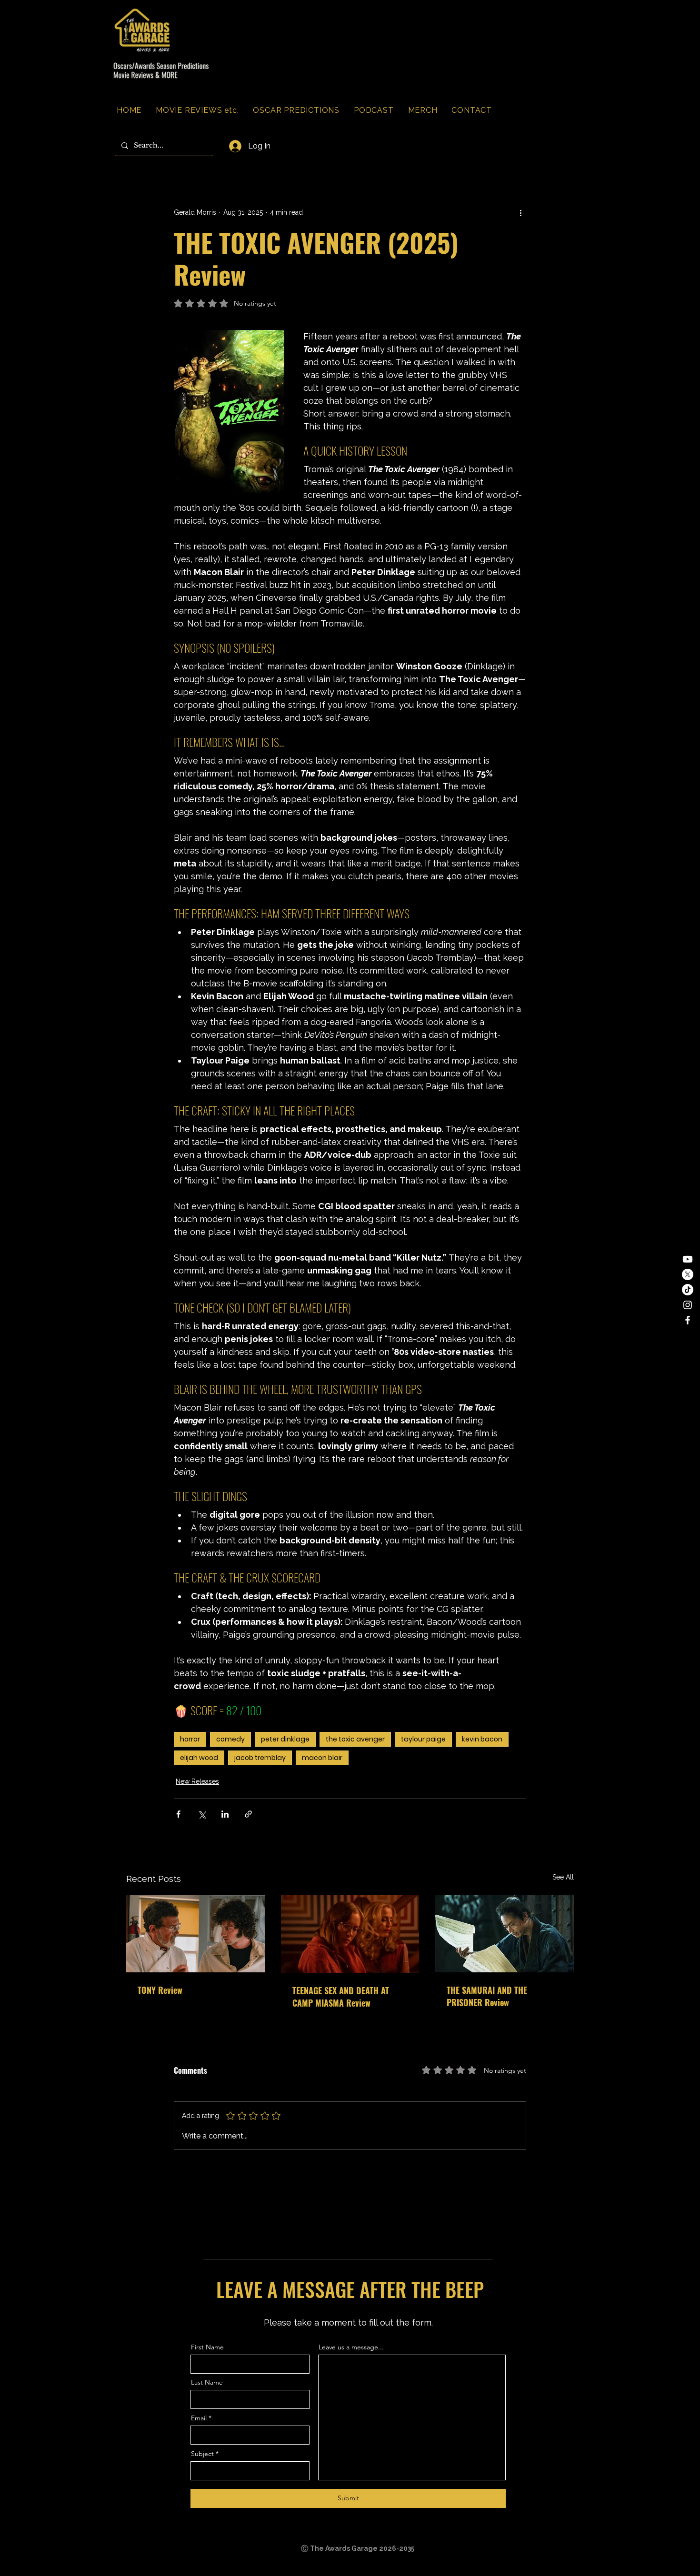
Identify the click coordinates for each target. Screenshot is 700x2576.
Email (199, 2418)
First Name (207, 2347)
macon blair (322, 1758)
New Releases (197, 1781)
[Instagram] (688, 1305)
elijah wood (199, 1758)
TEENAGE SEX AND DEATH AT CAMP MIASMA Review (341, 1997)
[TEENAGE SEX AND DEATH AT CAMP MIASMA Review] (350, 1934)
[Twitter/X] (688, 1274)
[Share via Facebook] (178, 1814)
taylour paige (423, 1739)
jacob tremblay (260, 1758)
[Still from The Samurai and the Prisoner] (505, 1934)
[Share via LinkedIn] (225, 1814)
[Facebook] (688, 1320)
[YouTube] (688, 1259)
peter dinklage (285, 1739)
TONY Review (160, 1990)
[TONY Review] (195, 1934)
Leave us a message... (351, 2347)
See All (563, 1877)
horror (190, 1739)
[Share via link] (248, 1814)
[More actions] (520, 212)
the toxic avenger (355, 1739)
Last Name (207, 2382)
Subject (202, 2454)
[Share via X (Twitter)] (202, 1814)
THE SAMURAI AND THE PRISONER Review (487, 1996)
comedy (230, 1739)
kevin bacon (482, 1739)
